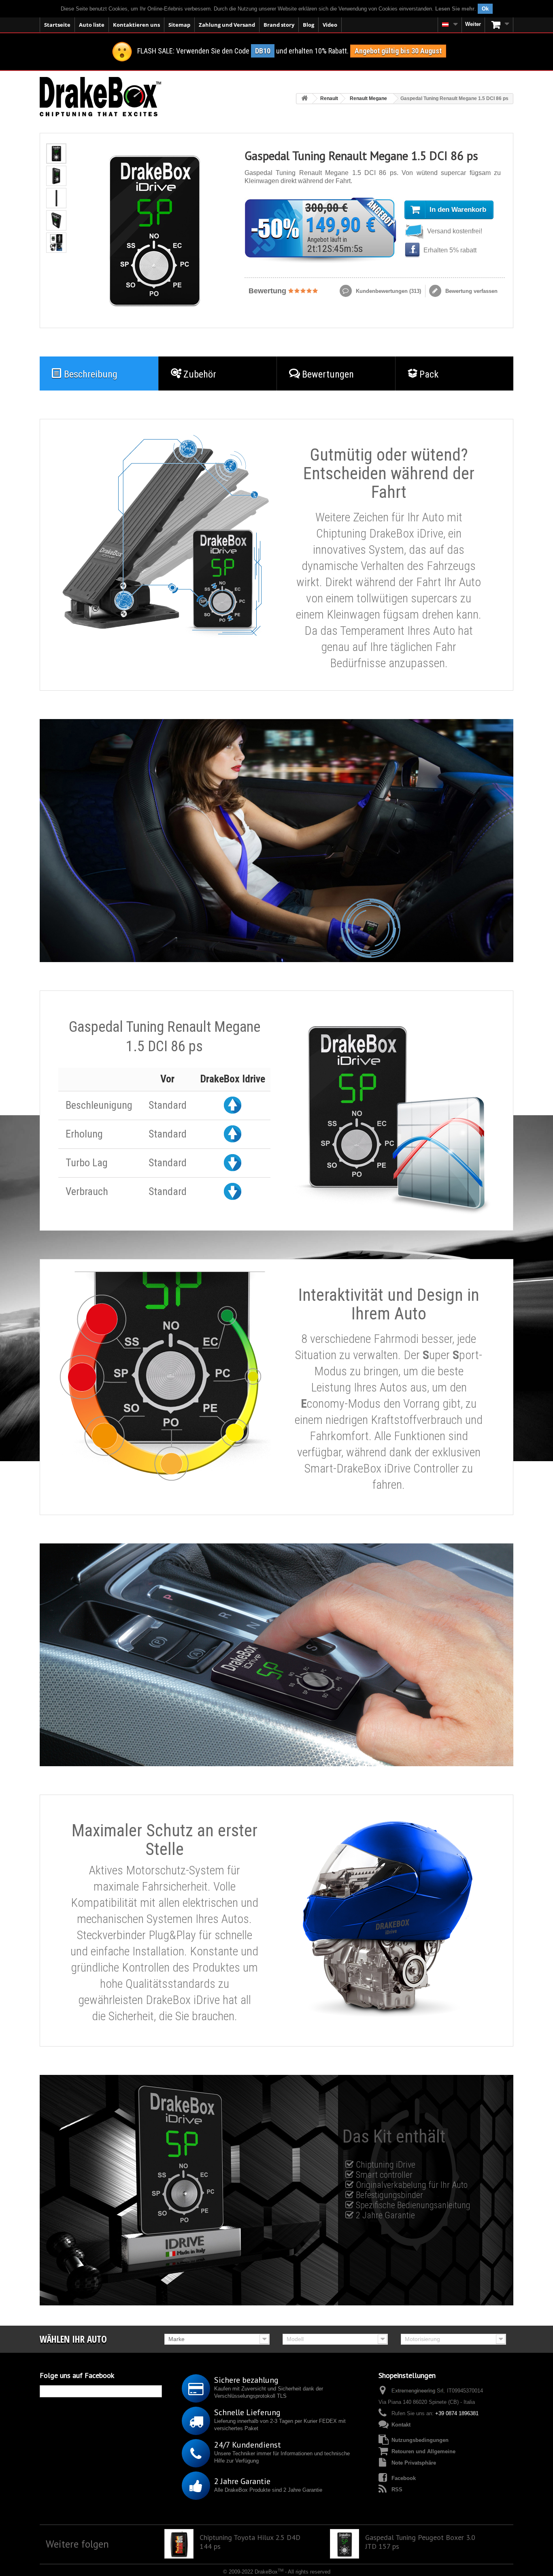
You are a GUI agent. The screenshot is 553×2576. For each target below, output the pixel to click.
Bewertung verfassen (471, 291)
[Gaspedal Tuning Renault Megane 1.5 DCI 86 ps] (56, 154)
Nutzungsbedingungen (420, 2440)
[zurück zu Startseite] (304, 99)
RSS (397, 2490)
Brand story (279, 25)
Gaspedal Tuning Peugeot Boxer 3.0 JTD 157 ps (420, 2542)
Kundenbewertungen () (388, 291)
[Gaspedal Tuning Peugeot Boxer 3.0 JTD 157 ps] (345, 2544)
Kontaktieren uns (136, 25)
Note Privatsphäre (414, 2463)
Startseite (57, 25)
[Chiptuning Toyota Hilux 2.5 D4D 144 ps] (179, 2544)
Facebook (404, 2478)
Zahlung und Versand (227, 25)
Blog (308, 25)
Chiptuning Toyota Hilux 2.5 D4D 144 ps (250, 2542)
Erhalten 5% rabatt (449, 250)
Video (330, 25)
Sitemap (179, 25)
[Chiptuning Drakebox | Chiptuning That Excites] (100, 97)
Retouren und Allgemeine (423, 2451)
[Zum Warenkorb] (499, 25)
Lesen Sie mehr (455, 9)
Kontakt (401, 2425)
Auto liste (92, 25)
